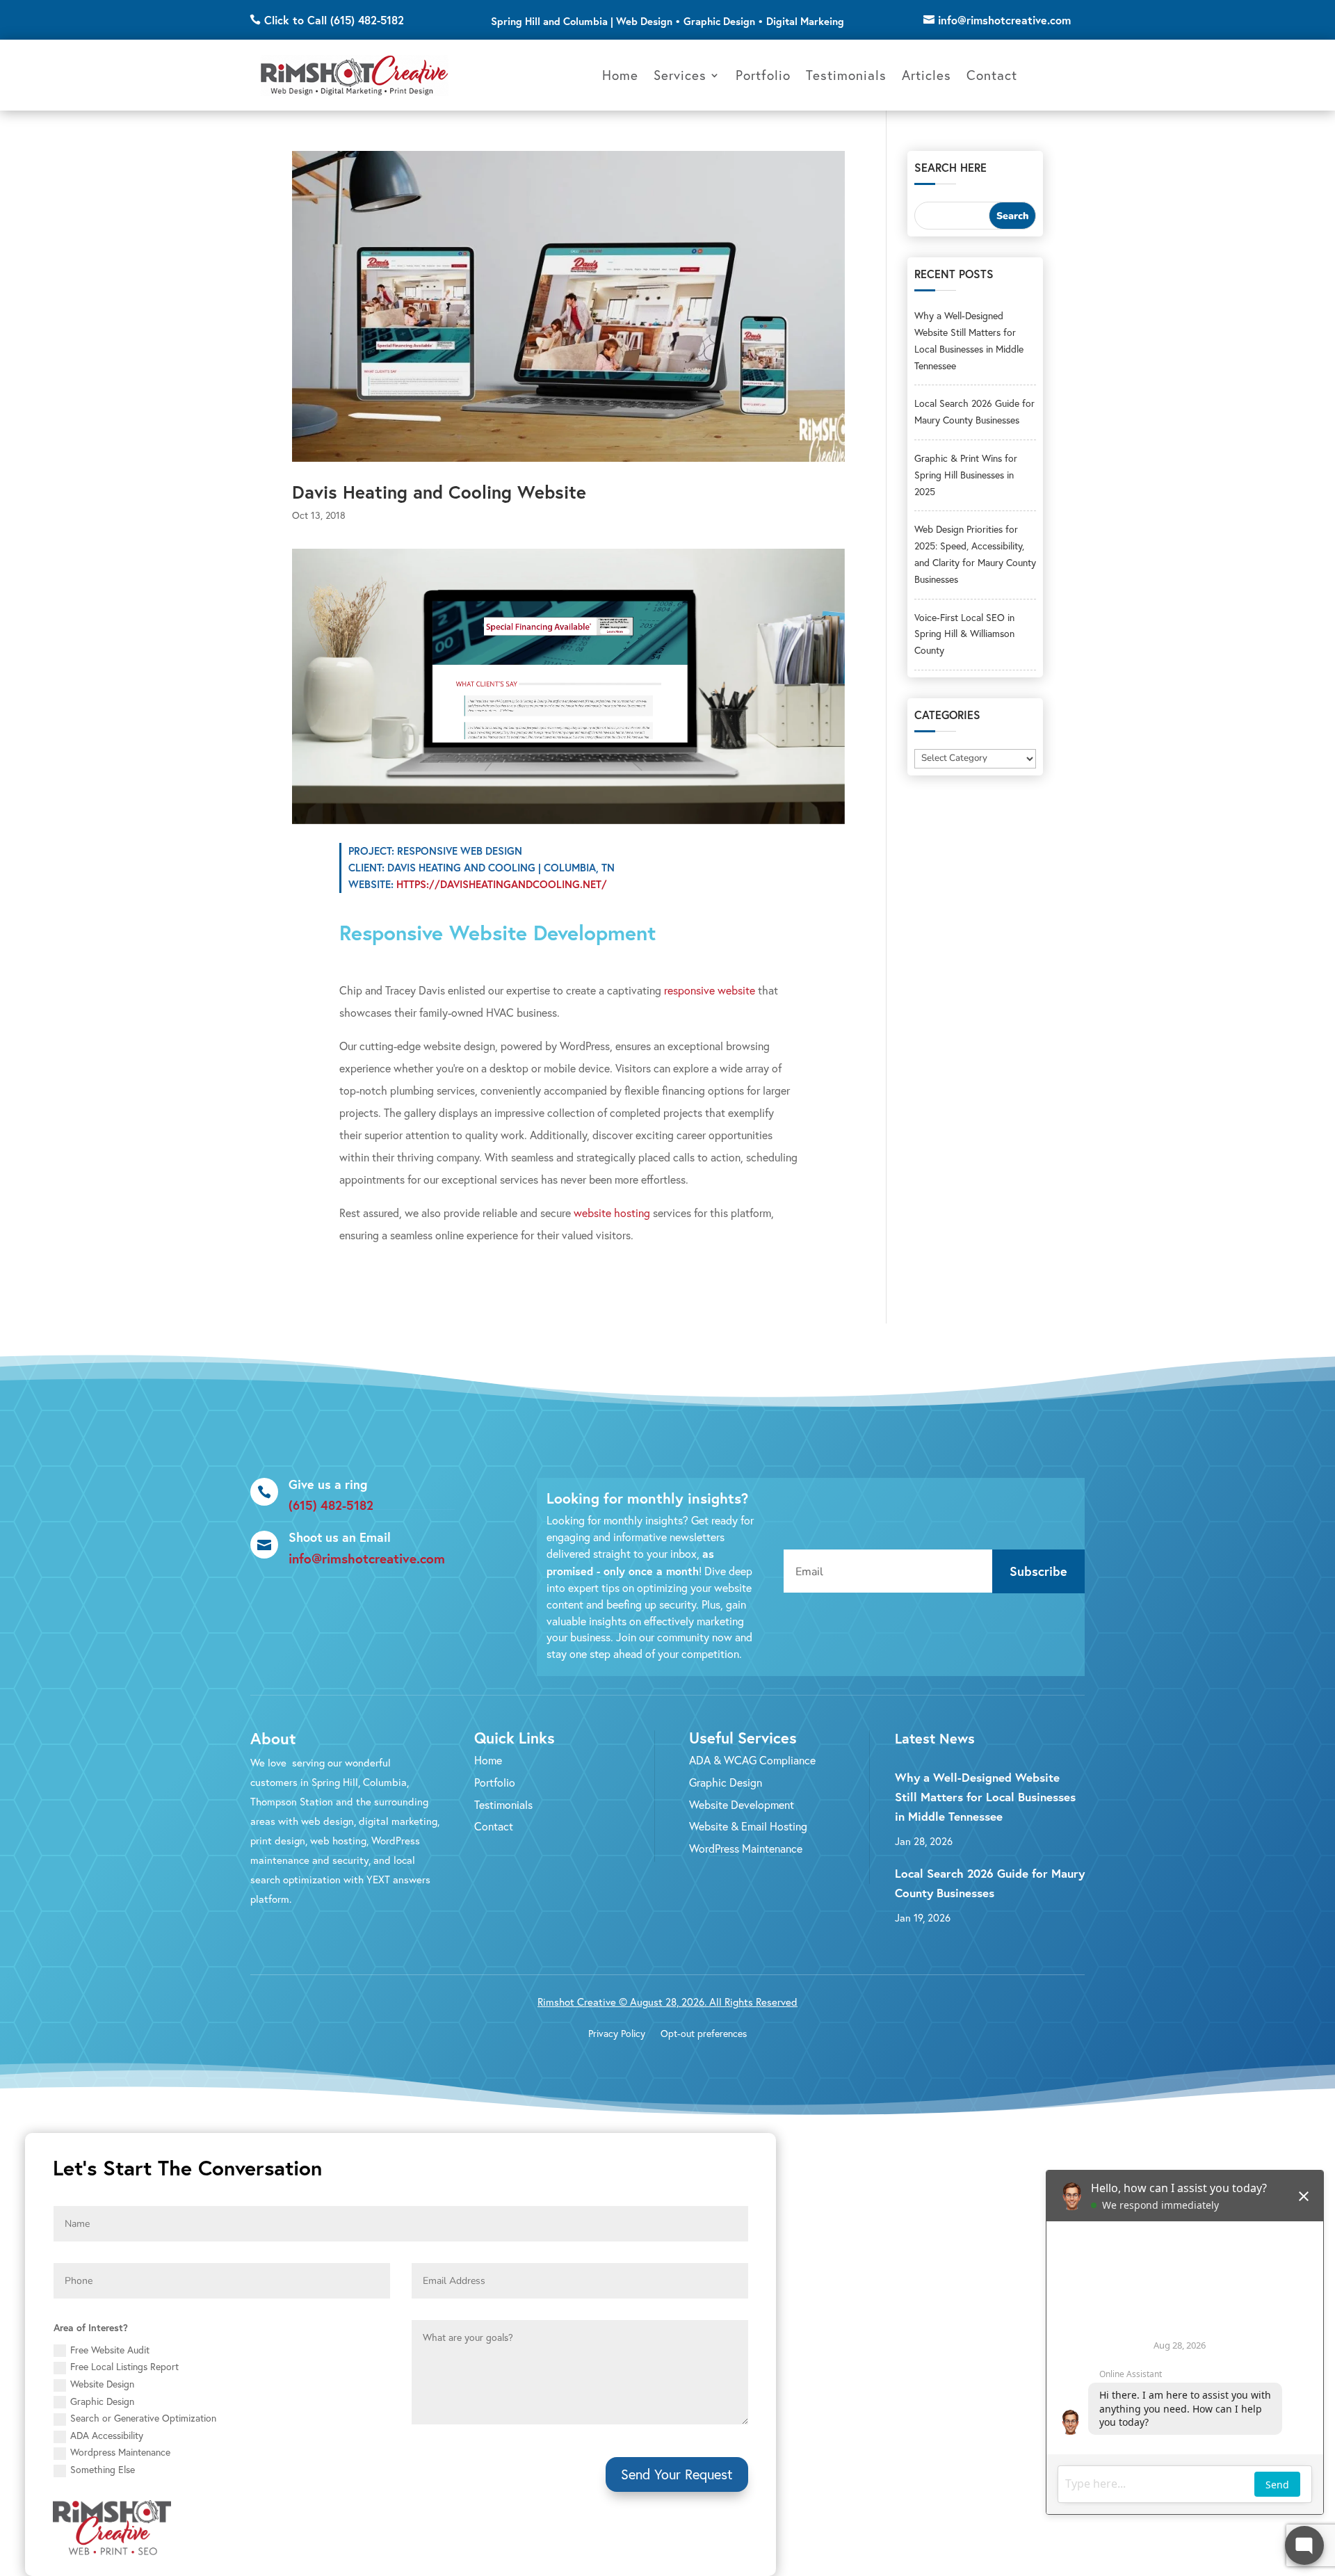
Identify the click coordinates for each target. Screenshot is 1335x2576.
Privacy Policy (617, 2034)
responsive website (710, 990)
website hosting (612, 1213)
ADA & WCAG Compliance (752, 1760)
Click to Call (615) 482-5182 (334, 20)
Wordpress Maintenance (120, 2452)
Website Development (742, 1805)
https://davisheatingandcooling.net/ (502, 884)
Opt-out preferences (704, 2034)
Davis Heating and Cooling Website (439, 492)
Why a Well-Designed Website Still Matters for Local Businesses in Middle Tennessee (985, 1797)
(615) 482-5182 (331, 1505)
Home (620, 75)
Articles (927, 75)
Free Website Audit (110, 2350)
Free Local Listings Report (124, 2367)
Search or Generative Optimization (143, 2418)
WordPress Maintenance (746, 1849)
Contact (992, 75)
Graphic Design (726, 1782)
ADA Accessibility (107, 2436)
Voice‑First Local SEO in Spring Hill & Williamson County (964, 634)
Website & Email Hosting (748, 1826)
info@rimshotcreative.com (1004, 20)
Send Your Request (677, 2474)
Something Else (103, 2470)
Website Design (102, 2384)
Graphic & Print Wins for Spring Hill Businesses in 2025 (966, 475)
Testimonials (846, 75)
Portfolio (763, 75)
